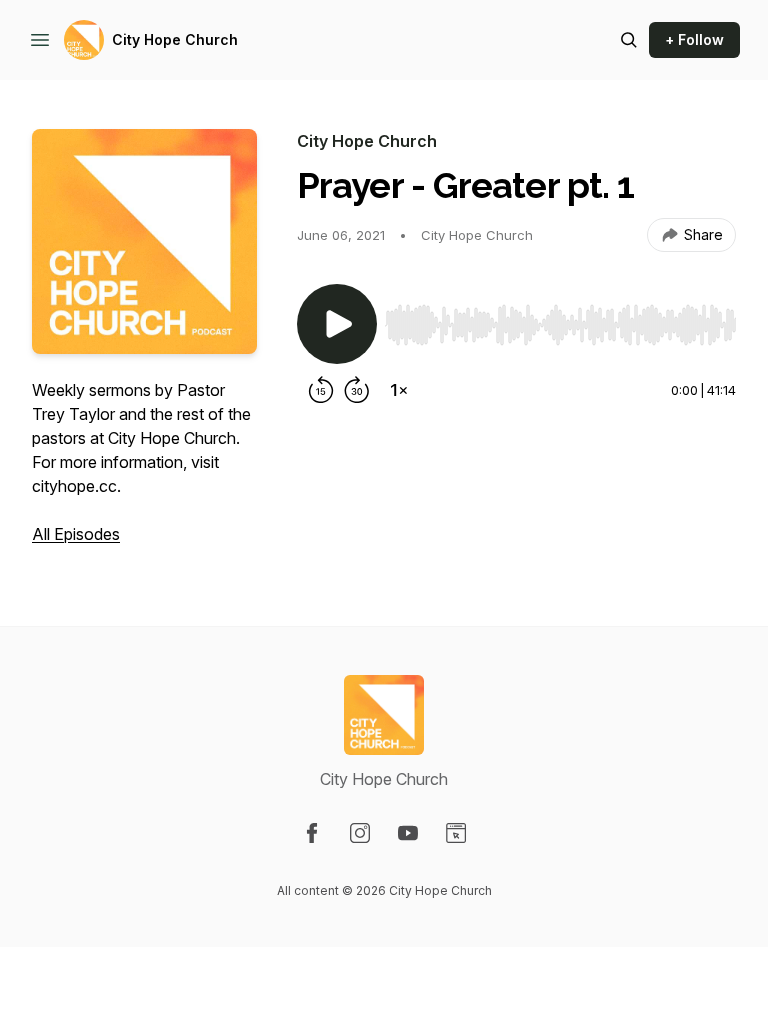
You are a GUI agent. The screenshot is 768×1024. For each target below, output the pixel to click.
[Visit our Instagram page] (360, 833)
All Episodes (76, 534)
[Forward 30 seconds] (357, 390)
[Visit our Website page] (456, 833)
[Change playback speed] (399, 390)
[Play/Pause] (337, 324)
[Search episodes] (629, 40)
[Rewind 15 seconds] (321, 390)
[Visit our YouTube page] (408, 833)
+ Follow (694, 39)
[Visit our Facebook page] (312, 833)
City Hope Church (175, 39)
